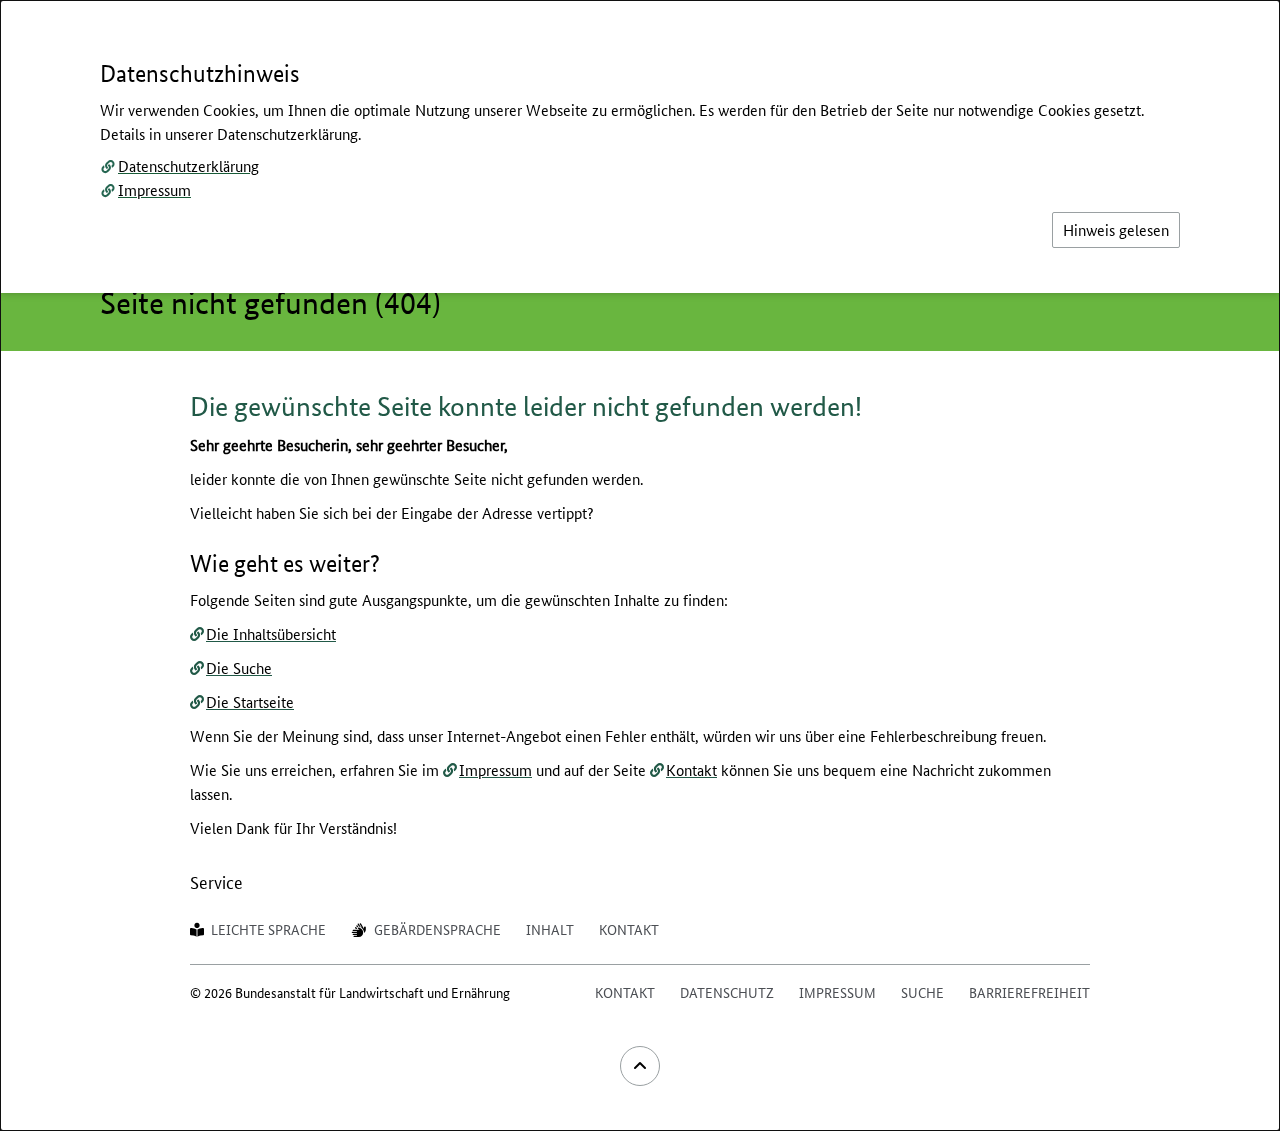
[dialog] (640, 565)
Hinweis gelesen (1116, 229)
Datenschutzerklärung (188, 165)
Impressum (154, 189)
